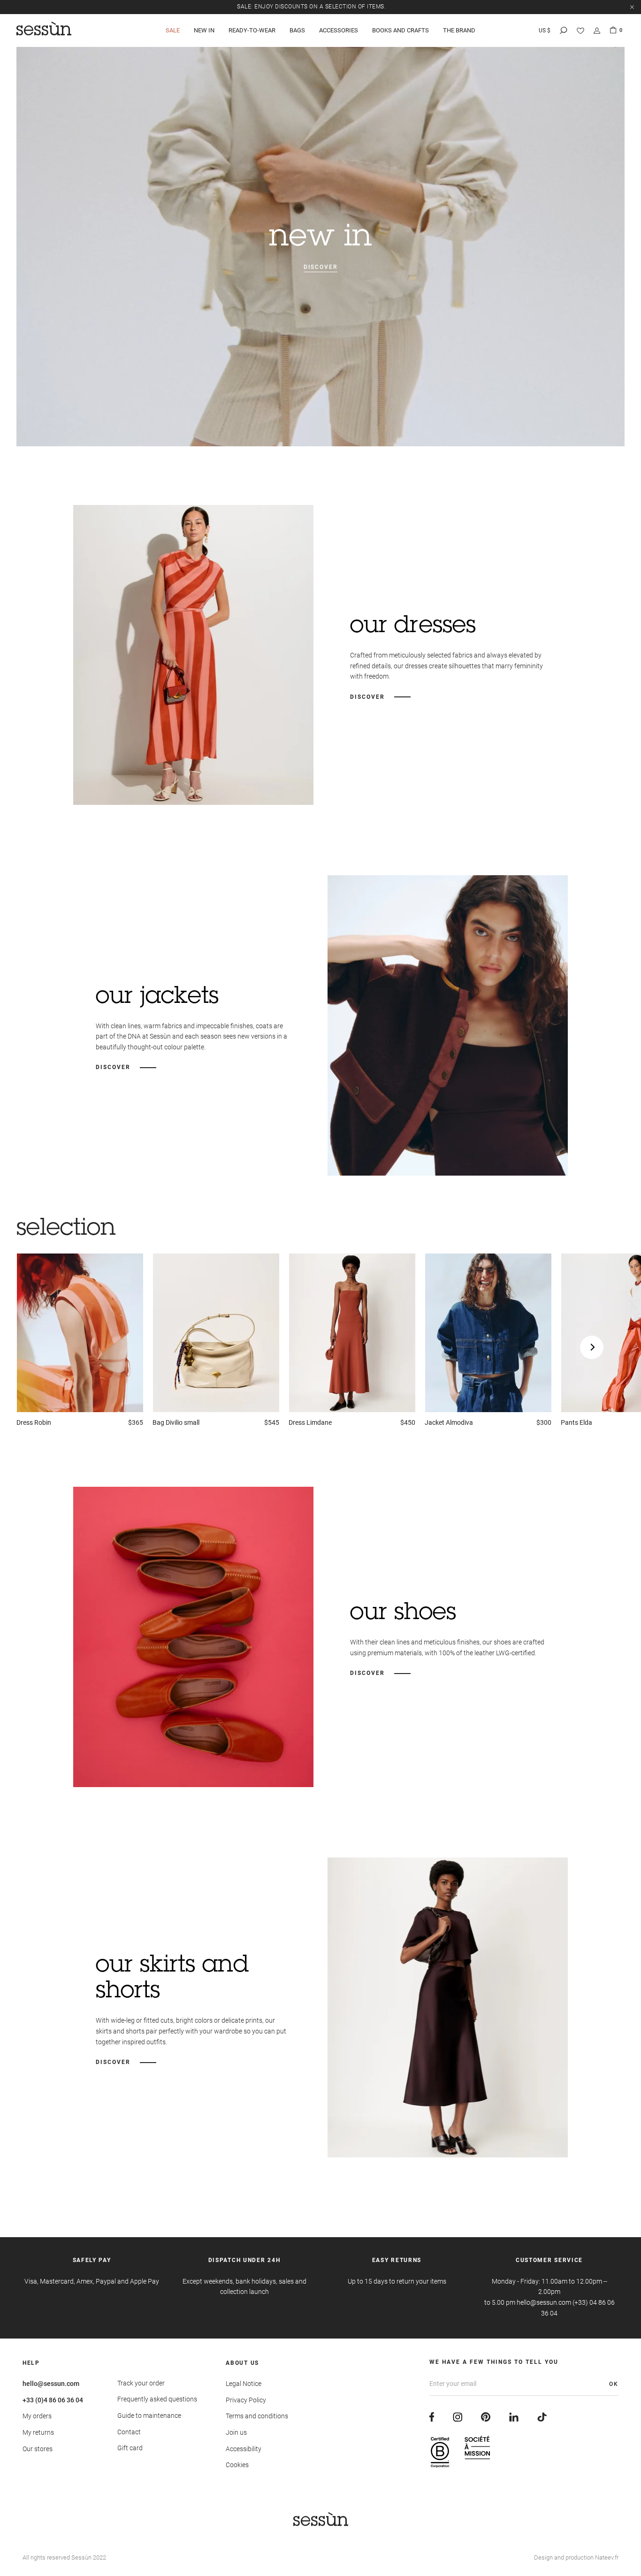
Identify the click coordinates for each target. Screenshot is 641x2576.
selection (66, 1230)
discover (320, 267)
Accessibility (244, 2449)
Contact (129, 2432)
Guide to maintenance (149, 2415)
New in (204, 30)
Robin (34, 1422)
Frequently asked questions (157, 2399)
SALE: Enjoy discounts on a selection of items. (311, 7)
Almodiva (449, 1422)
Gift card (130, 2448)
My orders (37, 2416)
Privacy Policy (246, 2400)
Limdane (310, 1422)
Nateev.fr (607, 2557)
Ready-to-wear (252, 30)
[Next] (592, 1347)
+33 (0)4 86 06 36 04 (53, 2400)
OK (614, 2384)
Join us (236, 2432)
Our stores (38, 2449)
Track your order (141, 2383)
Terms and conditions (257, 2416)
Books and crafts (401, 30)
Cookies (237, 2465)
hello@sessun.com (51, 2384)
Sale (173, 30)
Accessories (339, 30)
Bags (297, 30)
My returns (38, 2432)
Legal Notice (244, 2384)
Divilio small (176, 1422)
